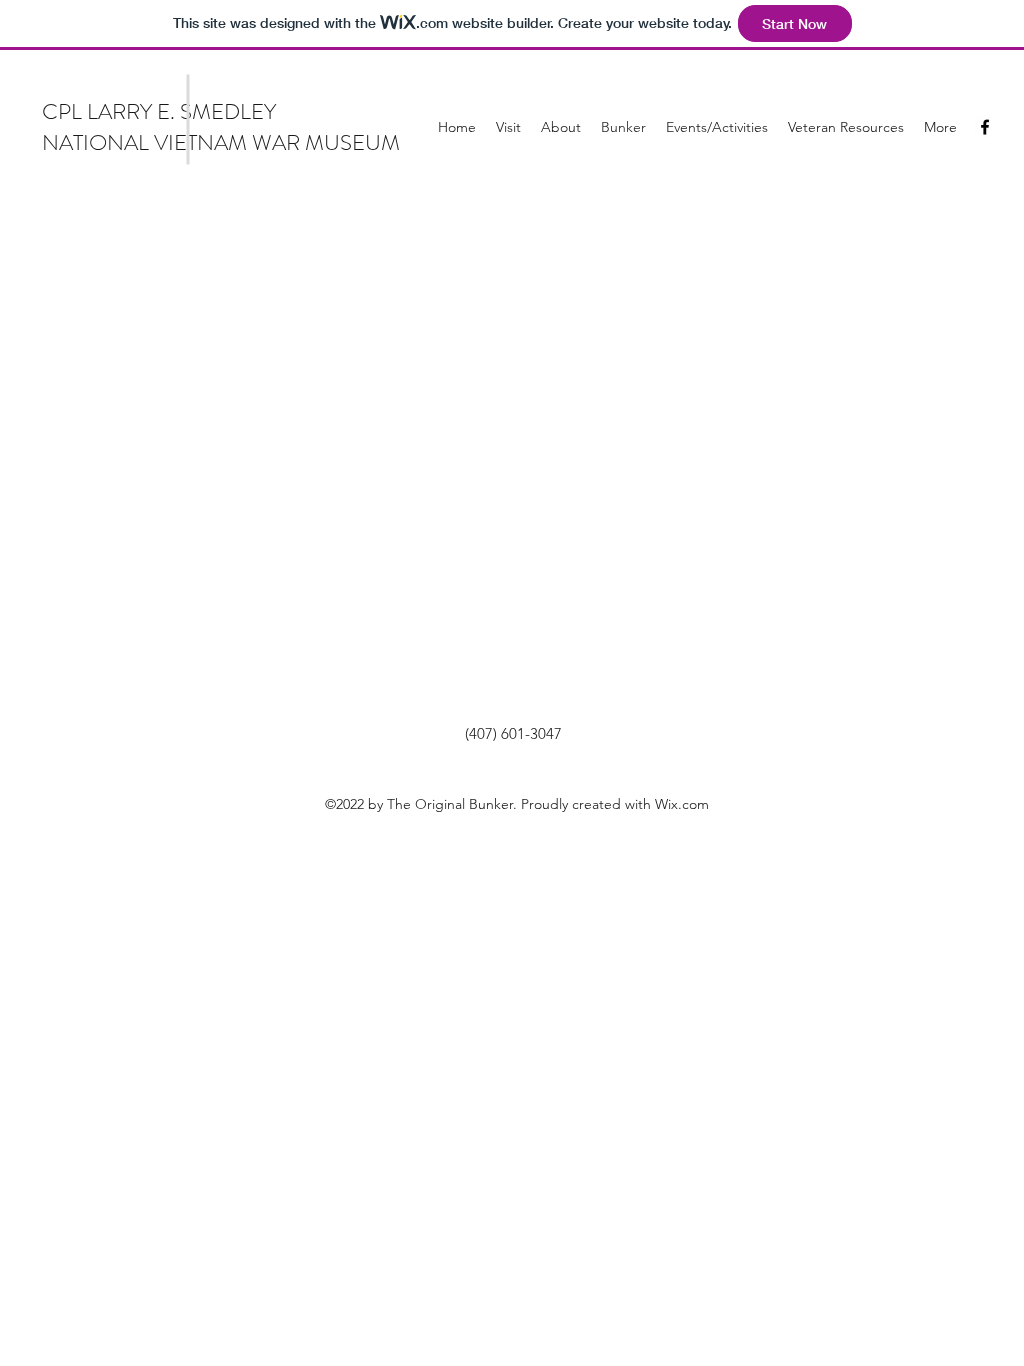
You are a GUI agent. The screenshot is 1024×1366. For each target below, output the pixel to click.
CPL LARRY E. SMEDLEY (159, 111)
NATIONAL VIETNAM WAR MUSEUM (221, 142)
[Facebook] (985, 127)
